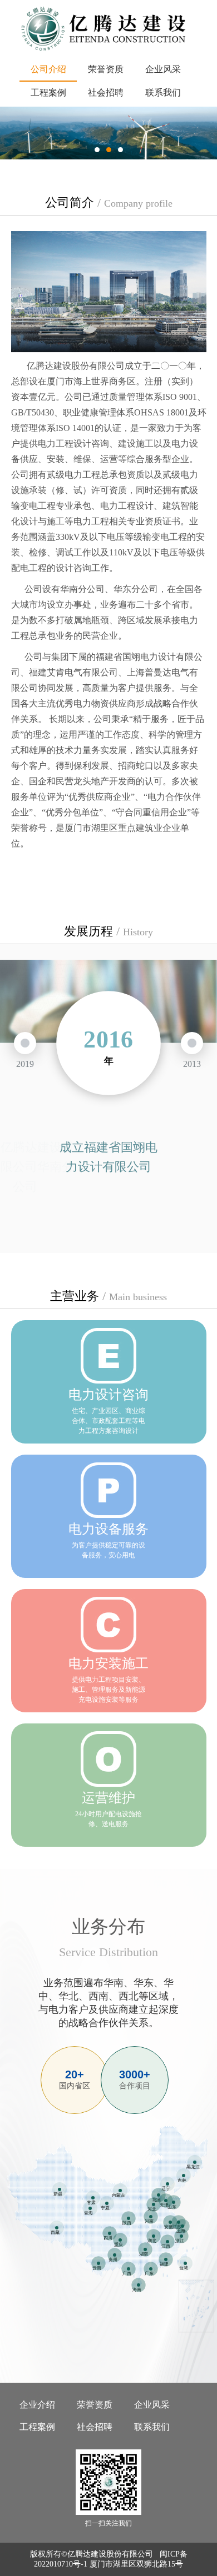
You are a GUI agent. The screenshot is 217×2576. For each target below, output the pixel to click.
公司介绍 (48, 69)
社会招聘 (106, 92)
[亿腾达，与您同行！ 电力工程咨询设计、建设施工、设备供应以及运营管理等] (108, 133)
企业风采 (163, 69)
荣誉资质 (106, 69)
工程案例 (48, 92)
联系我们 (163, 92)
